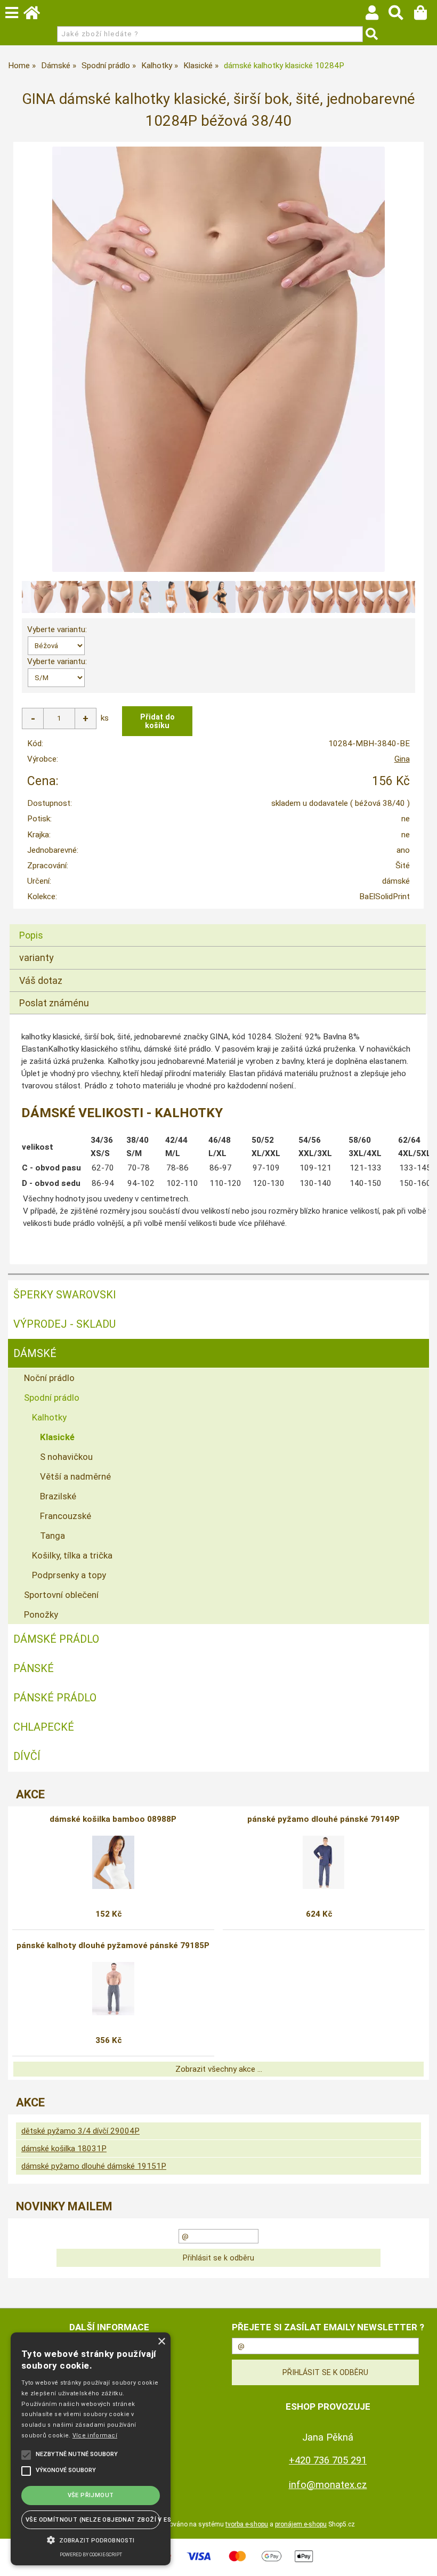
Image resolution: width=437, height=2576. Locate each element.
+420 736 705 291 (328, 2460)
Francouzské (66, 1516)
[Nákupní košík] (426, 15)
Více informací (95, 2436)
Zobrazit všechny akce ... (219, 2069)
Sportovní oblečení (61, 1595)
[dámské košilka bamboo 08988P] (113, 1862)
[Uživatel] (377, 15)
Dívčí (27, 1756)
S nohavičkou (66, 1457)
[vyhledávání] (401, 15)
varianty (37, 958)
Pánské (34, 1668)
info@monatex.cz (328, 2485)
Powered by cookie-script (91, 2555)
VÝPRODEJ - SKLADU (64, 1324)
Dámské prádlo (56, 1639)
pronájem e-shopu (301, 2524)
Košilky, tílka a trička (72, 1555)
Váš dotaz (41, 980)
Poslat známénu (54, 1003)
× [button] (161, 2342)
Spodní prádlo (52, 1398)
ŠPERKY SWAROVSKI (65, 1295)
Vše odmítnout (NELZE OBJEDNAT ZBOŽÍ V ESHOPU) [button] (93, 2520)
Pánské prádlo (55, 1698)
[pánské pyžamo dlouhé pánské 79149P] (323, 1862)
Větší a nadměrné (75, 1476)
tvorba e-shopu (247, 2524)
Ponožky (41, 1614)
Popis (31, 935)
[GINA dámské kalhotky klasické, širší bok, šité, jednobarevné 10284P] (218, 359)
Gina (402, 759)
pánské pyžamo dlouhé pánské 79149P (323, 1819)
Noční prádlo (49, 1378)
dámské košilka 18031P (64, 2149)
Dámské (35, 1353)
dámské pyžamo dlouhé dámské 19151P (94, 2166)
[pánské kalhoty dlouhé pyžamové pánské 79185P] (113, 1989)
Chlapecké (44, 1727)
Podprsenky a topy (69, 1575)
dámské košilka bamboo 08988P (113, 1819)
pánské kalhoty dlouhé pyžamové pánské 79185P (113, 1945)
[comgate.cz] (218, 2563)
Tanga (52, 1536)
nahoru (421, 2560)
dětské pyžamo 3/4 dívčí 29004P (80, 2131)
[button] (91, 2539)
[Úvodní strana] (37, 15)
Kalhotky (49, 1417)
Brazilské (58, 1496)
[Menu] (12, 13)
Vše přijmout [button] (91, 2495)
